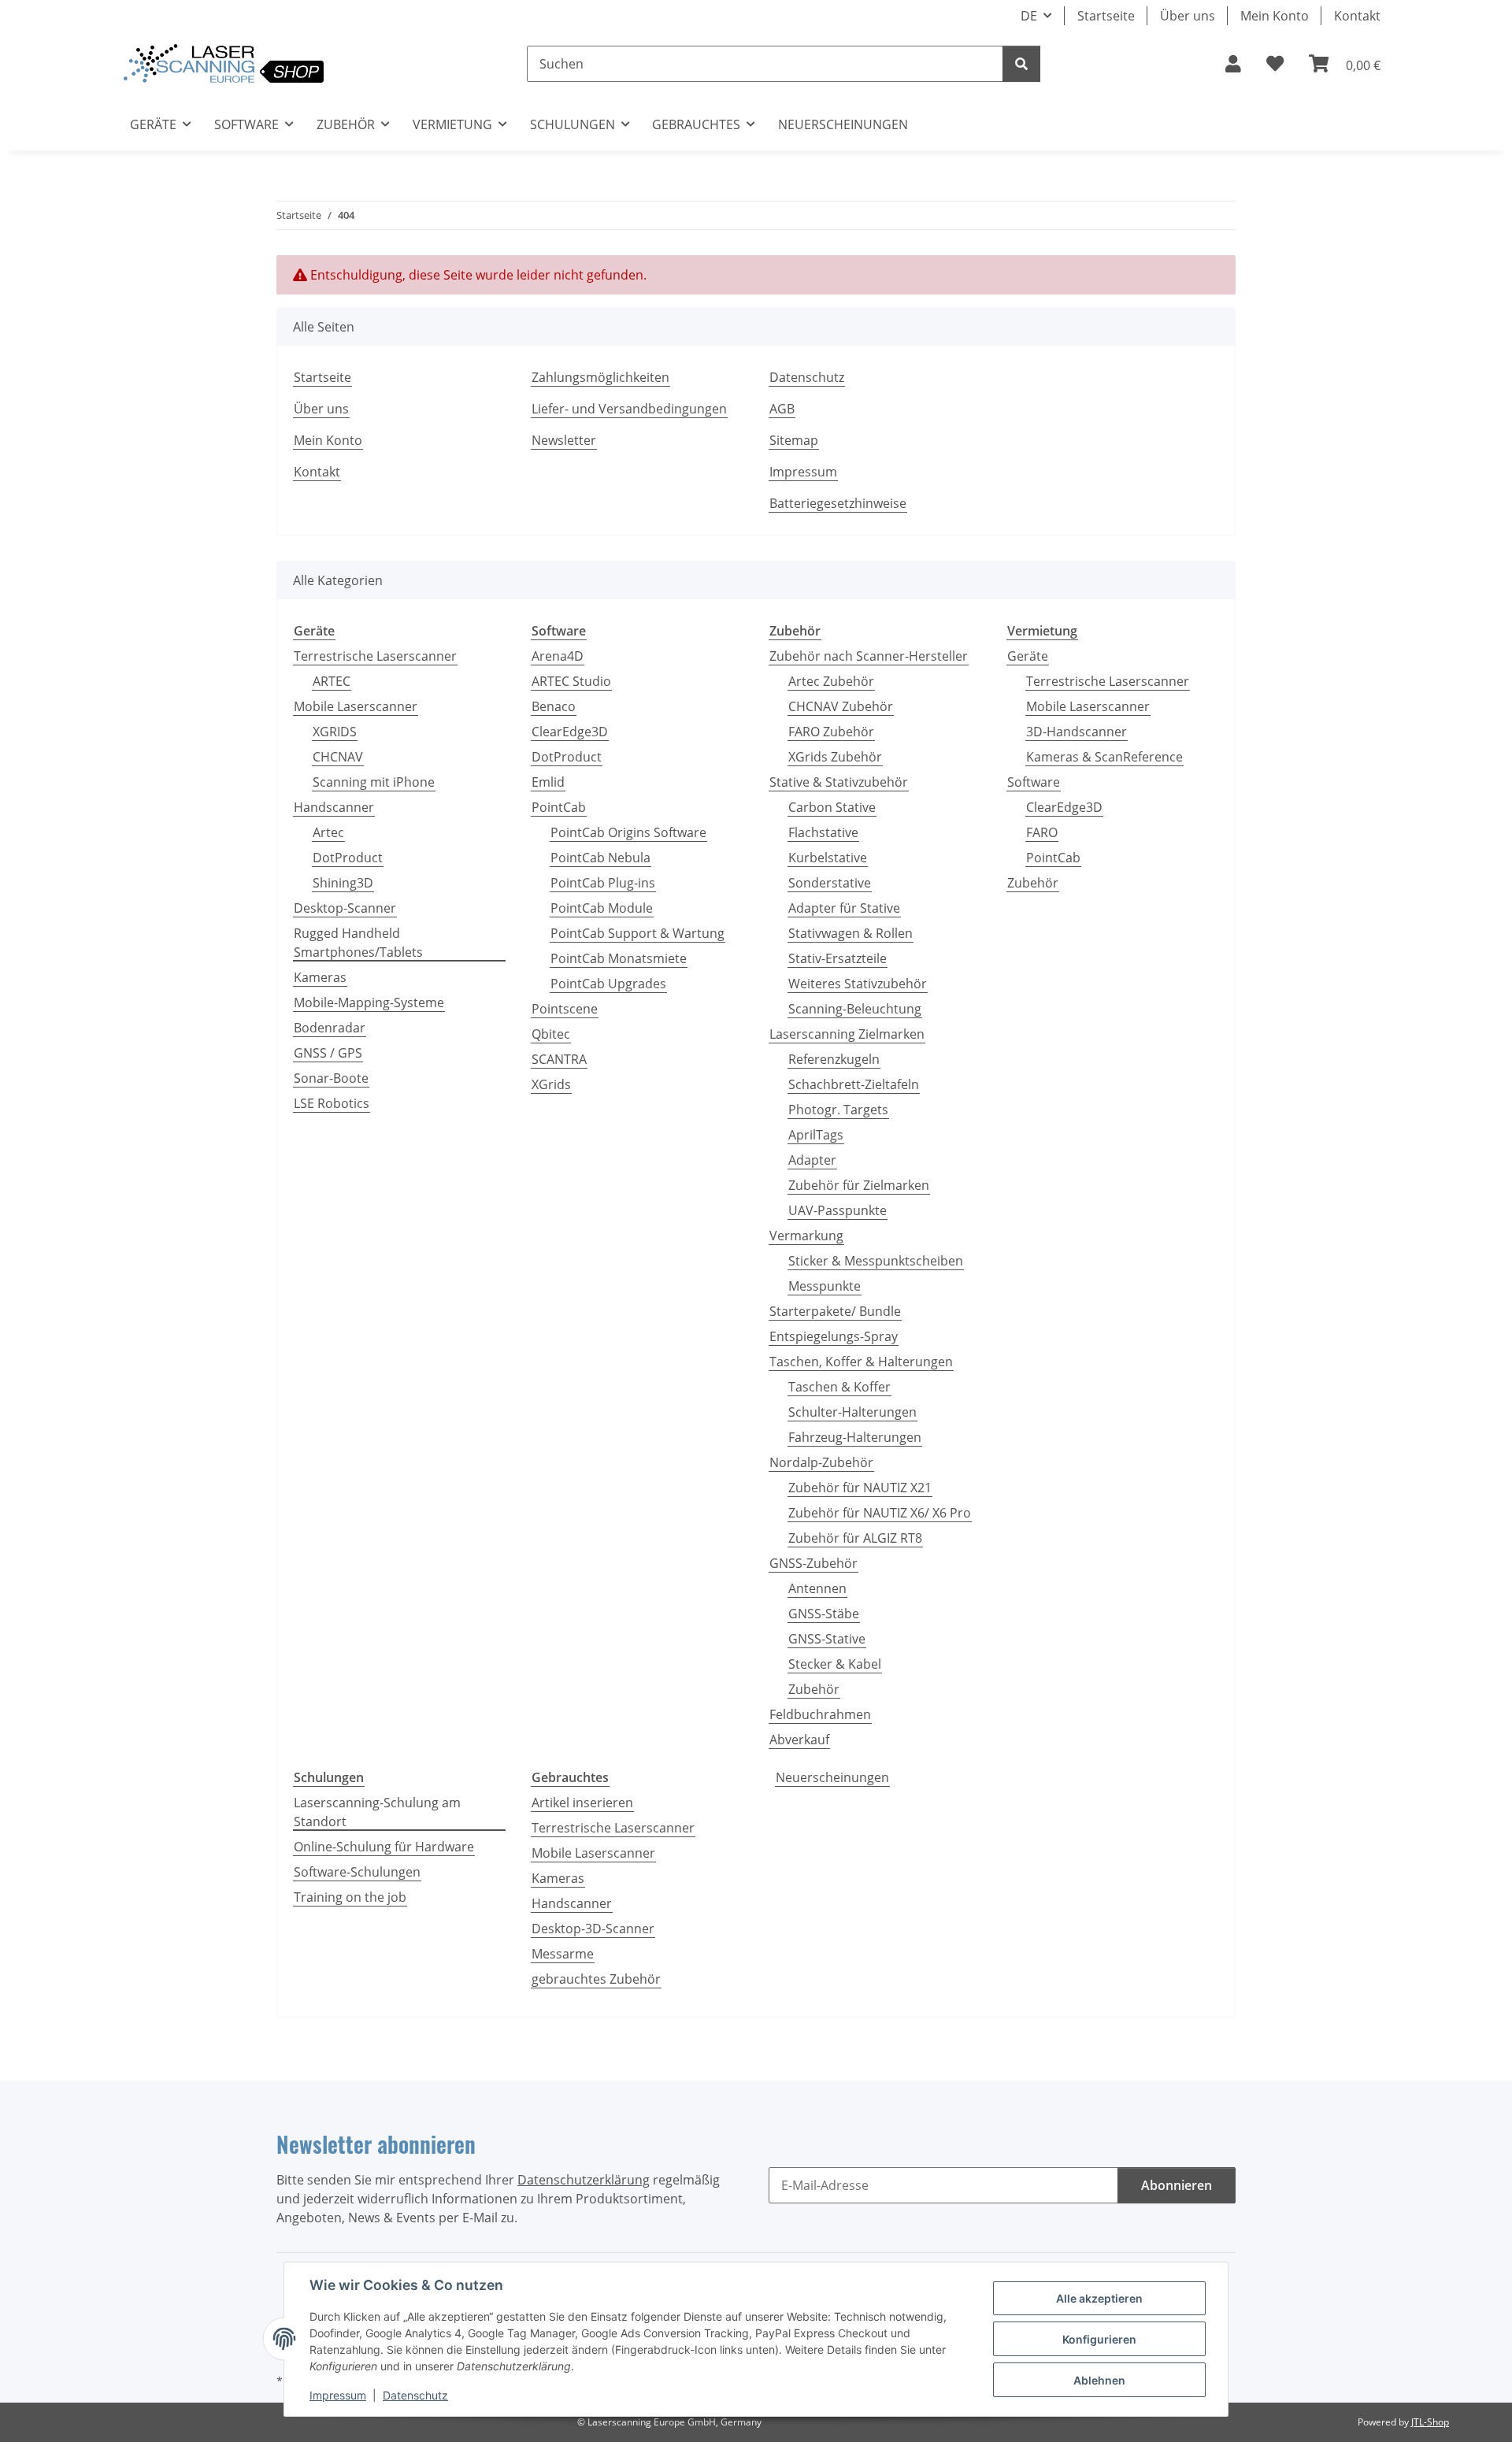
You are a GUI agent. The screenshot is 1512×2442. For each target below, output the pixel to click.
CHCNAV (338, 757)
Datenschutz (415, 2395)
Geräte (1028, 656)
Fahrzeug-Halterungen (855, 1437)
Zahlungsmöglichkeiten (600, 377)
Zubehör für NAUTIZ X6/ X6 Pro (880, 1513)
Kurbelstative (828, 858)
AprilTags (816, 1135)
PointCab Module (602, 908)
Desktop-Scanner (345, 908)
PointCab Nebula (600, 858)
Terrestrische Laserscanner (375, 656)
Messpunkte (825, 1286)
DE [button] (1029, 16)
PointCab (559, 807)
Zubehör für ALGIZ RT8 (855, 1538)
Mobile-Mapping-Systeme (369, 1002)
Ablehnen (1099, 2380)
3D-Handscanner (1077, 732)
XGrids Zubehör (835, 757)
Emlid (548, 782)
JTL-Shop (1430, 2422)
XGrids (551, 1084)
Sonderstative (830, 883)
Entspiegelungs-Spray (834, 1336)
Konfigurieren (1099, 2339)
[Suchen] (1021, 64)
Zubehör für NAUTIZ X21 (860, 1488)
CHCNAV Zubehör (841, 706)
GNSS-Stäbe (824, 1614)
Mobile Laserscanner (356, 706)
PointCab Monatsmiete (619, 958)
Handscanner (334, 807)
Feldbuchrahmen (820, 1714)
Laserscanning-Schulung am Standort (377, 1812)
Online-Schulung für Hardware (384, 1847)
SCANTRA (559, 1059)
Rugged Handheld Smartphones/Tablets (358, 943)
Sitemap (794, 440)
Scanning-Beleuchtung (855, 1009)
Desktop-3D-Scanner (593, 1929)
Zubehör (814, 1689)
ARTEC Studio (571, 681)
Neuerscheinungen (832, 1777)
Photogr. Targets (838, 1110)
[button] (1233, 64)
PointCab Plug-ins (603, 883)
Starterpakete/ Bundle (835, 1311)
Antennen (817, 1588)
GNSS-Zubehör (813, 1563)
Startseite (1106, 16)
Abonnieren (1177, 2185)
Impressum (338, 2395)
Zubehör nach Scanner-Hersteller (869, 656)
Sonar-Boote (331, 1078)
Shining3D (343, 883)
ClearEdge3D (570, 732)
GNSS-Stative (827, 1639)
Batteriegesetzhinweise (838, 503)
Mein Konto (1275, 16)
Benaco (554, 706)
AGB (782, 409)
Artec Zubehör (831, 681)
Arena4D (558, 656)
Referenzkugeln (834, 1059)
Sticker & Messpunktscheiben (876, 1261)
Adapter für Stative (844, 908)
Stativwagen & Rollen (850, 933)
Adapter (812, 1160)
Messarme (563, 1954)
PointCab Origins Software (628, 832)
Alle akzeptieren (1099, 2298)
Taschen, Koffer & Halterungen (861, 1362)
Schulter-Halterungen (852, 1412)
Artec (328, 832)
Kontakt (1357, 16)
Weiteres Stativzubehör (858, 984)
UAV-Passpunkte (838, 1210)
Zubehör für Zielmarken (859, 1185)
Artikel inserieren (582, 1803)
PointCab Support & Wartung (637, 933)
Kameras (320, 977)
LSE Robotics (332, 1103)
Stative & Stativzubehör (839, 782)
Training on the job (350, 1897)
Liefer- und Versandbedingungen (629, 409)
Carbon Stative (832, 807)
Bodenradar (330, 1028)
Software (1034, 782)
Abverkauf (799, 1740)
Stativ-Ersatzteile (838, 958)
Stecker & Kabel (835, 1664)
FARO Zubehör (831, 732)
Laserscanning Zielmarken (847, 1034)
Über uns (1188, 16)
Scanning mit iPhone (374, 782)
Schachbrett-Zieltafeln (854, 1084)
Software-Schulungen (357, 1872)
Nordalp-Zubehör (821, 1462)
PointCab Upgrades (608, 984)
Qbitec (551, 1034)
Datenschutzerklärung (584, 2180)
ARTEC (332, 681)
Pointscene (565, 1009)
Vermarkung (806, 1236)
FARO (1042, 832)
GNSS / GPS (328, 1053)
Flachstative (823, 832)
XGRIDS (335, 732)
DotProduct (348, 858)
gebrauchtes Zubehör (596, 1979)
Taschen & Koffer (839, 1387)
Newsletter (564, 440)
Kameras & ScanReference (1104, 757)
